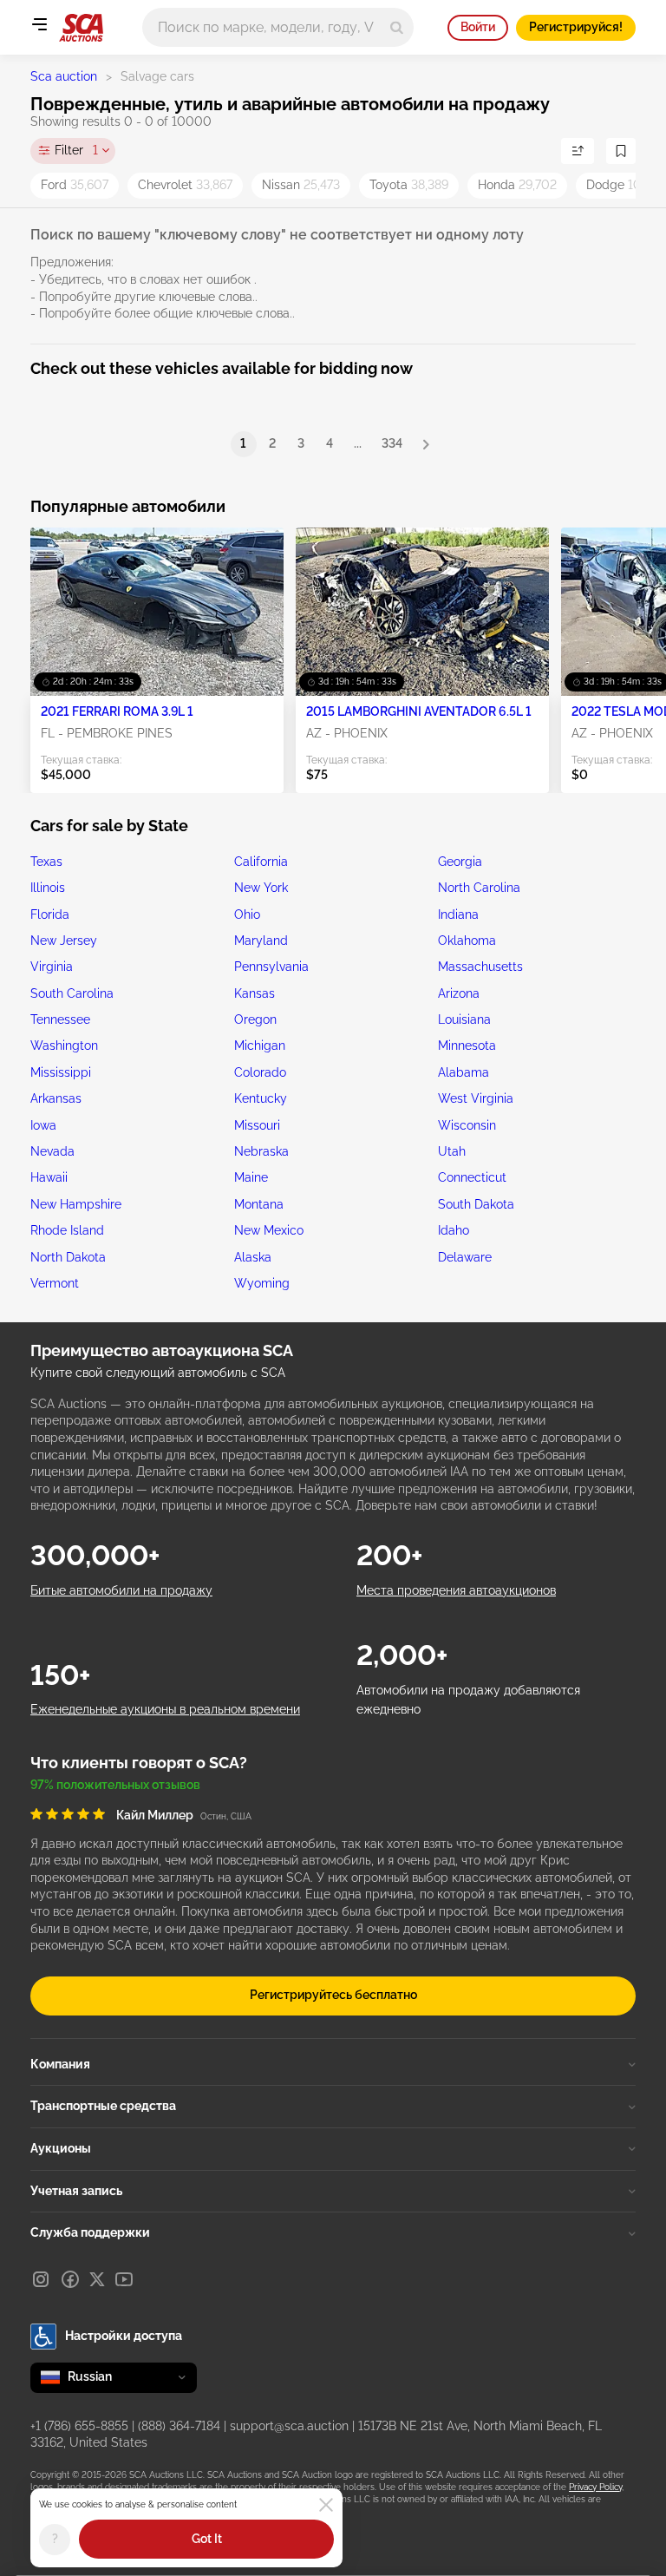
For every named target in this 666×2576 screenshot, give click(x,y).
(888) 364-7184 (179, 2426)
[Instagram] (41, 2279)
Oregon (255, 1019)
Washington (64, 1045)
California (261, 862)
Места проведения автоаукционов (456, 1590)
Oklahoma (467, 941)
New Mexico (269, 1230)
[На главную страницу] (81, 28)
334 (392, 443)
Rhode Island (67, 1230)
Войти (478, 27)
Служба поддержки (90, 2232)
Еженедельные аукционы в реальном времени (165, 1709)
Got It (207, 2539)
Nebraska (261, 1151)
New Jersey (64, 941)
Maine (251, 1177)
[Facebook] (70, 2279)
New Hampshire (76, 1204)
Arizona (459, 993)
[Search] (397, 27)
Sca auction (64, 76)
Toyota (409, 185)
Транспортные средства (103, 2106)
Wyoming (262, 1283)
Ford (75, 185)
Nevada (52, 1151)
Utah (452, 1151)
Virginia (52, 967)
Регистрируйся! (576, 27)
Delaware (465, 1257)
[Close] (326, 2505)
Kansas (255, 993)
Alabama (464, 1072)
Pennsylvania (271, 967)
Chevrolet (185, 185)
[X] (97, 2279)
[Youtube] (124, 2279)
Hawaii (49, 1177)
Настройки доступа (124, 2336)
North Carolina (479, 888)
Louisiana (464, 1019)
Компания (60, 2064)
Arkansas (56, 1098)
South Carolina (72, 993)
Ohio (247, 914)
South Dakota (476, 1204)
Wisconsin (467, 1125)
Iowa (43, 1125)
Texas (46, 862)
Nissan (301, 185)
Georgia (460, 862)
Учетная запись (76, 2191)
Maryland (261, 941)
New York (261, 888)
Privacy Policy (595, 2487)
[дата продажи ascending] (578, 151)
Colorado (260, 1072)
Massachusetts (480, 967)
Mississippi (61, 1072)
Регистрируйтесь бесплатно (333, 1995)
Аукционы (61, 2148)
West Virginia (476, 1098)
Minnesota (467, 1045)
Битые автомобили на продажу (121, 1590)
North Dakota (68, 1257)
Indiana (458, 914)
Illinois (48, 888)
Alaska (253, 1257)
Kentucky (261, 1098)
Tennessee (60, 1019)
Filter (76, 150)
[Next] (426, 444)
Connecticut (472, 1177)
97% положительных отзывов (115, 1785)
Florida (50, 914)
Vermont (55, 1283)
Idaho (454, 1230)
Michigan (260, 1045)
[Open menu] (39, 24)
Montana (259, 1204)
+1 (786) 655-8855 (79, 2426)
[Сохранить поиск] (621, 151)
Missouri (257, 1125)
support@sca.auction (289, 2426)
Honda (517, 185)
